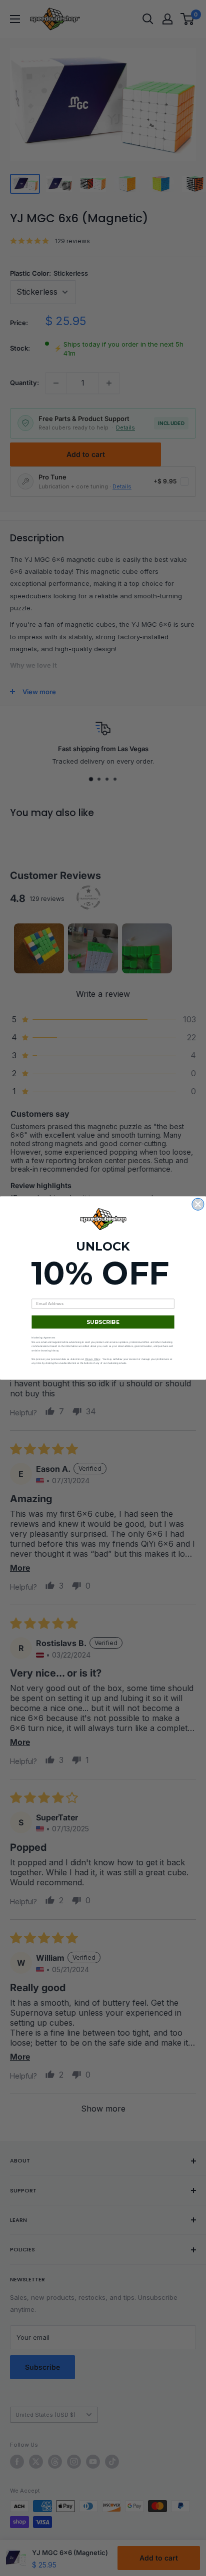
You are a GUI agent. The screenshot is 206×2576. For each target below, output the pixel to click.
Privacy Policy (93, 1359)
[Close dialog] (198, 1204)
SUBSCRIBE (103, 1322)
